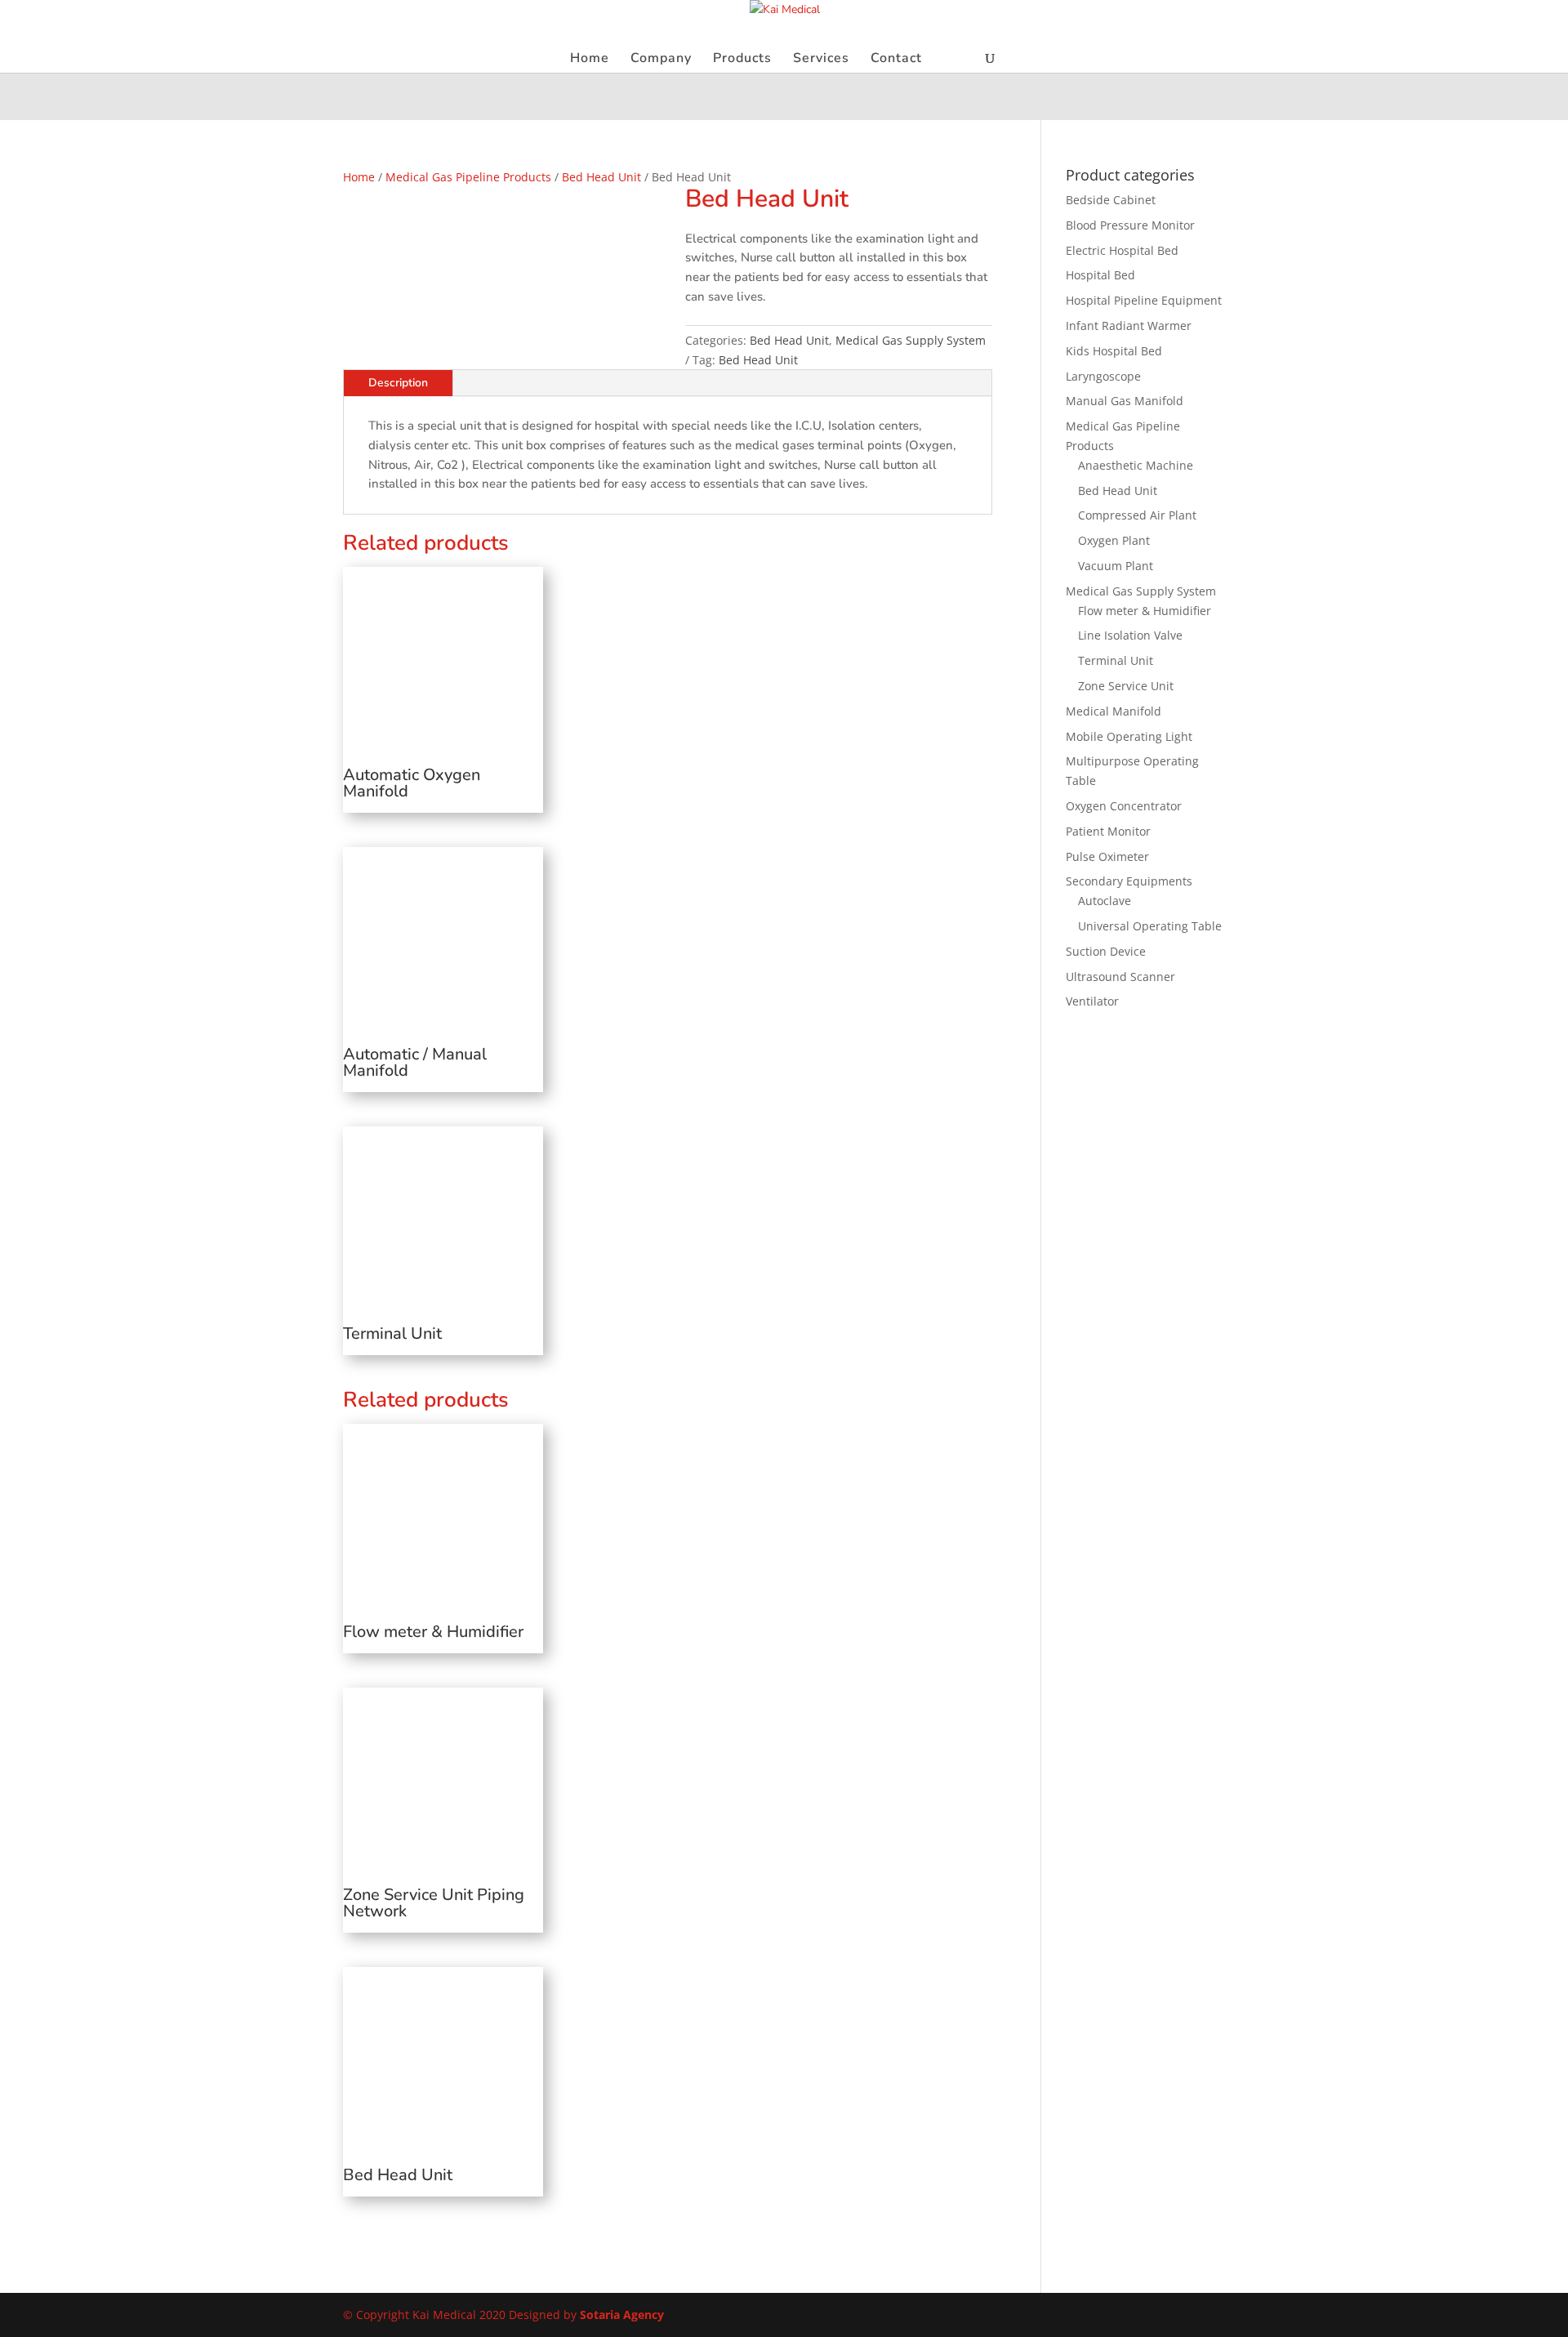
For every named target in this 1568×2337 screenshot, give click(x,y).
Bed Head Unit (601, 177)
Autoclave (1105, 901)
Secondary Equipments (1129, 881)
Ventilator (1092, 1001)
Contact (896, 60)
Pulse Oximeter (1107, 856)
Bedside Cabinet (1111, 200)
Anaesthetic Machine (1136, 465)
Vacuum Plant (1116, 566)
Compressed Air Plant (1137, 515)
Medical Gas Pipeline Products (468, 177)
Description (398, 383)
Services (821, 60)
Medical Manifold (1114, 711)
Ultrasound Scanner (1120, 977)
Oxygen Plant (1114, 540)
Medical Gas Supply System (911, 340)
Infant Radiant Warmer (1129, 326)
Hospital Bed (1100, 275)
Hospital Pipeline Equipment (1144, 300)
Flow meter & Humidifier (1145, 611)
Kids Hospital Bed (1114, 351)
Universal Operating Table (1150, 926)
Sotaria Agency (622, 2315)
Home (590, 60)
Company (661, 60)
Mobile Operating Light (1129, 736)
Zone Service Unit (1126, 686)
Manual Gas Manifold (1125, 401)
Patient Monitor (1108, 831)
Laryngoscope (1103, 376)
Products (742, 60)
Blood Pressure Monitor (1130, 225)
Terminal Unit (1116, 660)
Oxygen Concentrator (1124, 806)
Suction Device (1106, 951)
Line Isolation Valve (1130, 635)
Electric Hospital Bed (1122, 250)
